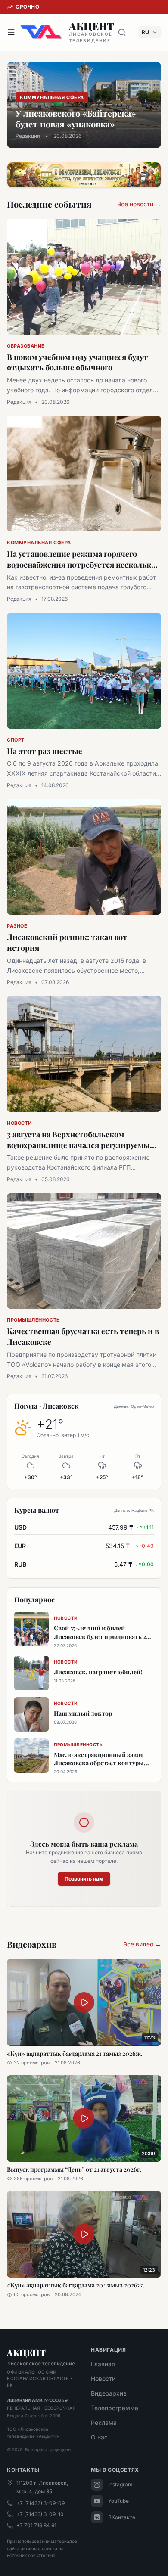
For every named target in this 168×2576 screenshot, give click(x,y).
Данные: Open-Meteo (134, 1406)
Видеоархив (109, 2393)
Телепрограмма (115, 2408)
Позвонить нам (84, 1879)
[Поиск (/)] (122, 32)
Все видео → (142, 1944)
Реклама (104, 2422)
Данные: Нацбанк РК (134, 1510)
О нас (99, 2437)
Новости (103, 2379)
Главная (103, 2364)
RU (145, 32)
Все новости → (139, 204)
